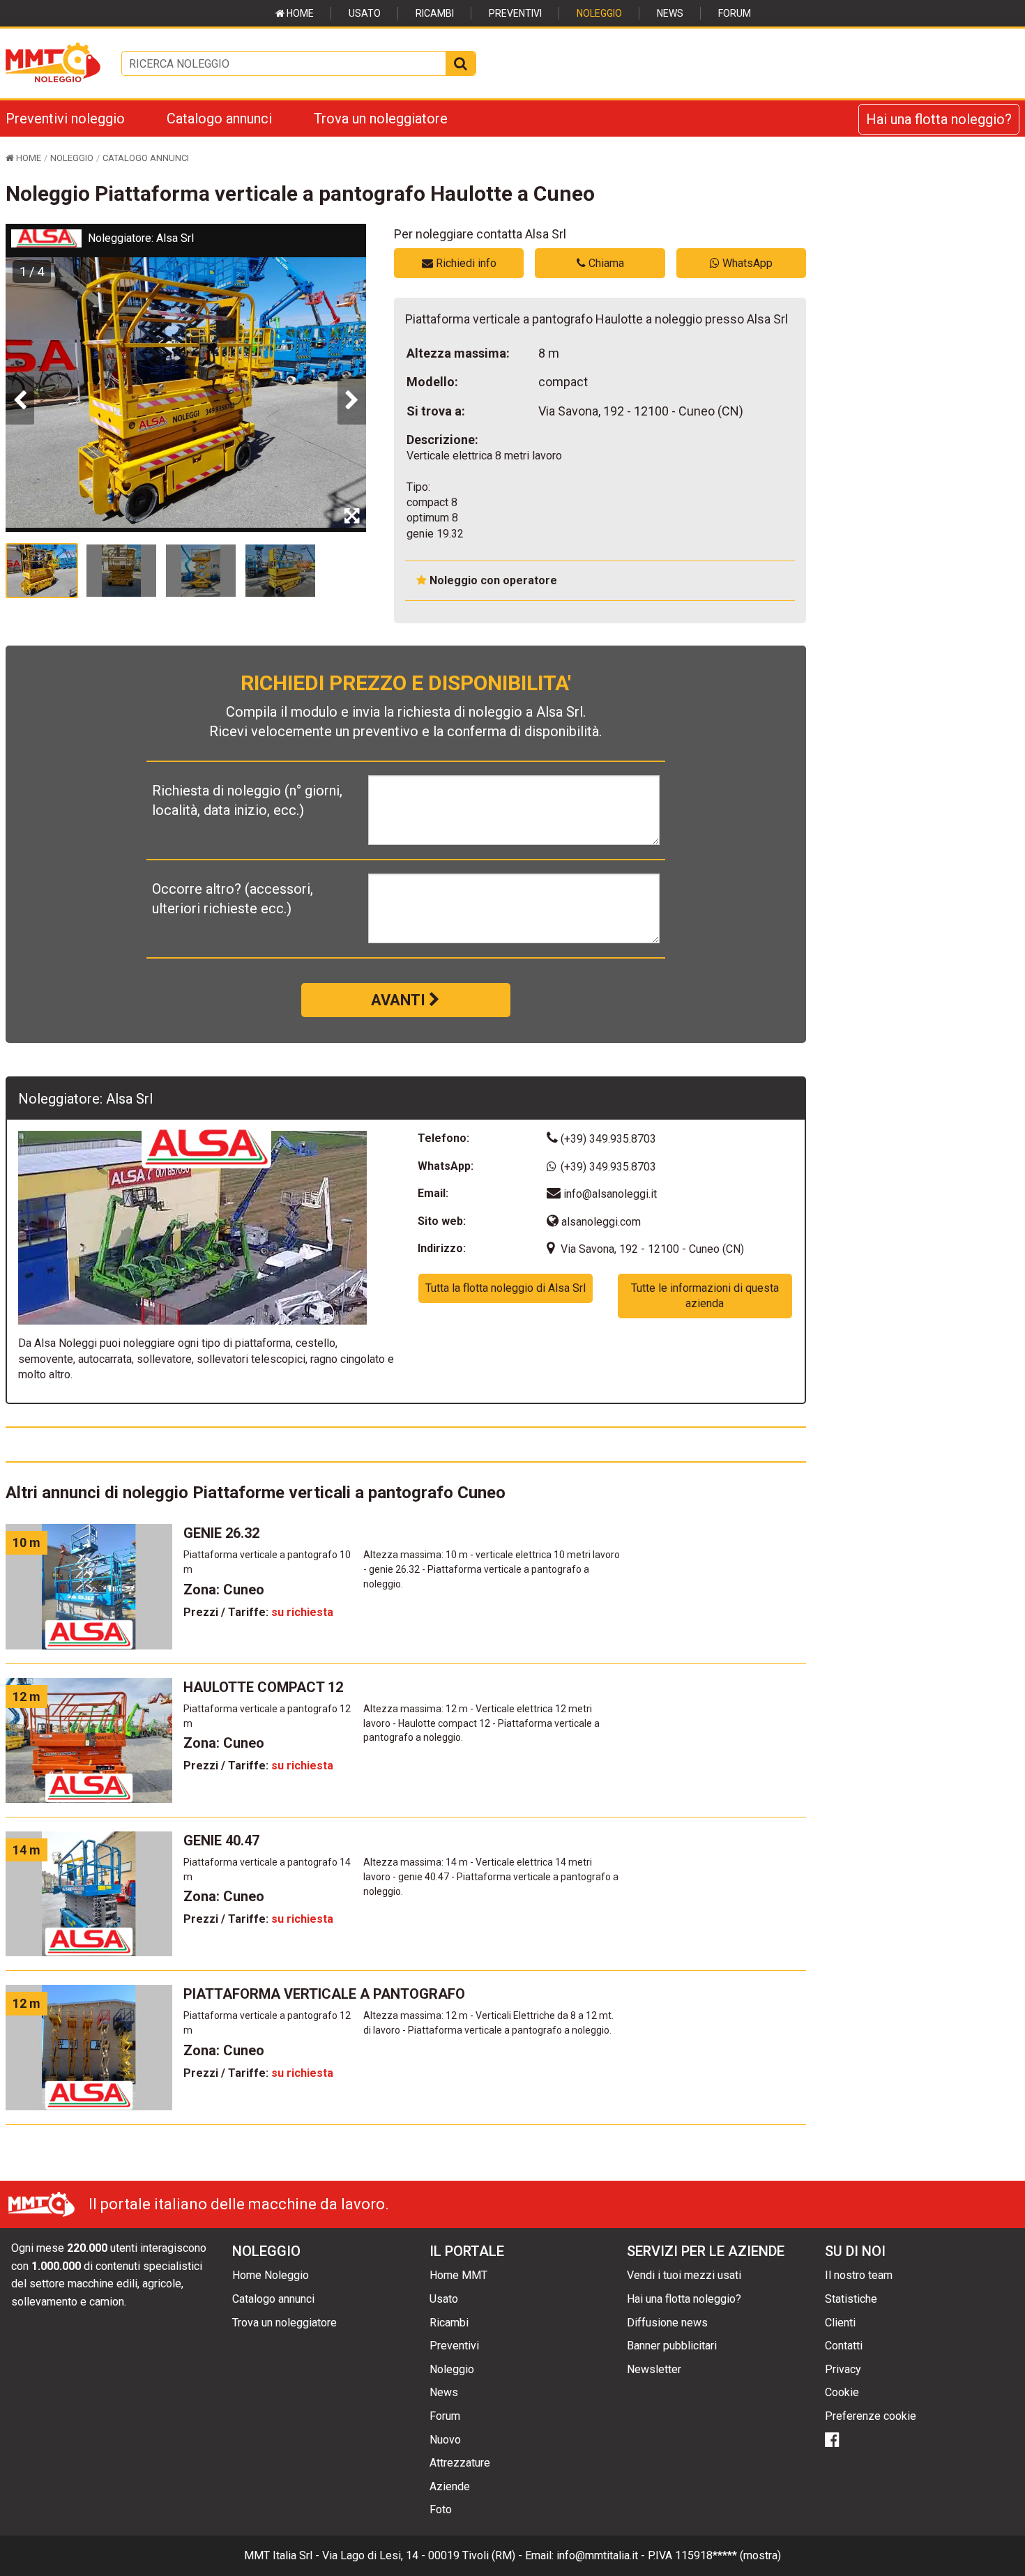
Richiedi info (465, 263)
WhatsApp (746, 263)
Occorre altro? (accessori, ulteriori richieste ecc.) (233, 899)
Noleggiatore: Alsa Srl (141, 238)
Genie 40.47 (221, 1840)
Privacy (843, 2369)
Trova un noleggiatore (381, 119)
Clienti (840, 2323)
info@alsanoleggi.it (610, 1194)
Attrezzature (460, 2463)
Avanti (400, 1000)
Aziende (450, 2486)
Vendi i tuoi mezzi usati (684, 2275)
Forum (735, 13)
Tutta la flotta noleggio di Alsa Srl (506, 1288)
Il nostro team (859, 2275)
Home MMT (458, 2275)
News (670, 13)
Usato (365, 13)
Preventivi (515, 13)
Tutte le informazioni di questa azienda (705, 1296)
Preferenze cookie (871, 2416)
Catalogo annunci (219, 119)
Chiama (605, 263)
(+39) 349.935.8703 (607, 1139)
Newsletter (654, 2369)
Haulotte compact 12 (263, 1687)
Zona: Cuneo (224, 1590)
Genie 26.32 (221, 1533)
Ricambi (435, 13)
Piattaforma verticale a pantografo (324, 1994)
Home (299, 13)
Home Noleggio (271, 2275)
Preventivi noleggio (65, 119)
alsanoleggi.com (600, 1222)
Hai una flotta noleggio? (939, 119)
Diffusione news (667, 2323)
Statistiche (851, 2299)
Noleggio (599, 13)
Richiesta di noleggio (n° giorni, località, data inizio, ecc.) (247, 800)
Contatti (844, 2346)
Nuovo (445, 2440)
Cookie (842, 2392)
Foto (441, 2509)
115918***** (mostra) (728, 2555)
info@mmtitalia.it (597, 2555)
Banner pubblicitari (672, 2346)
